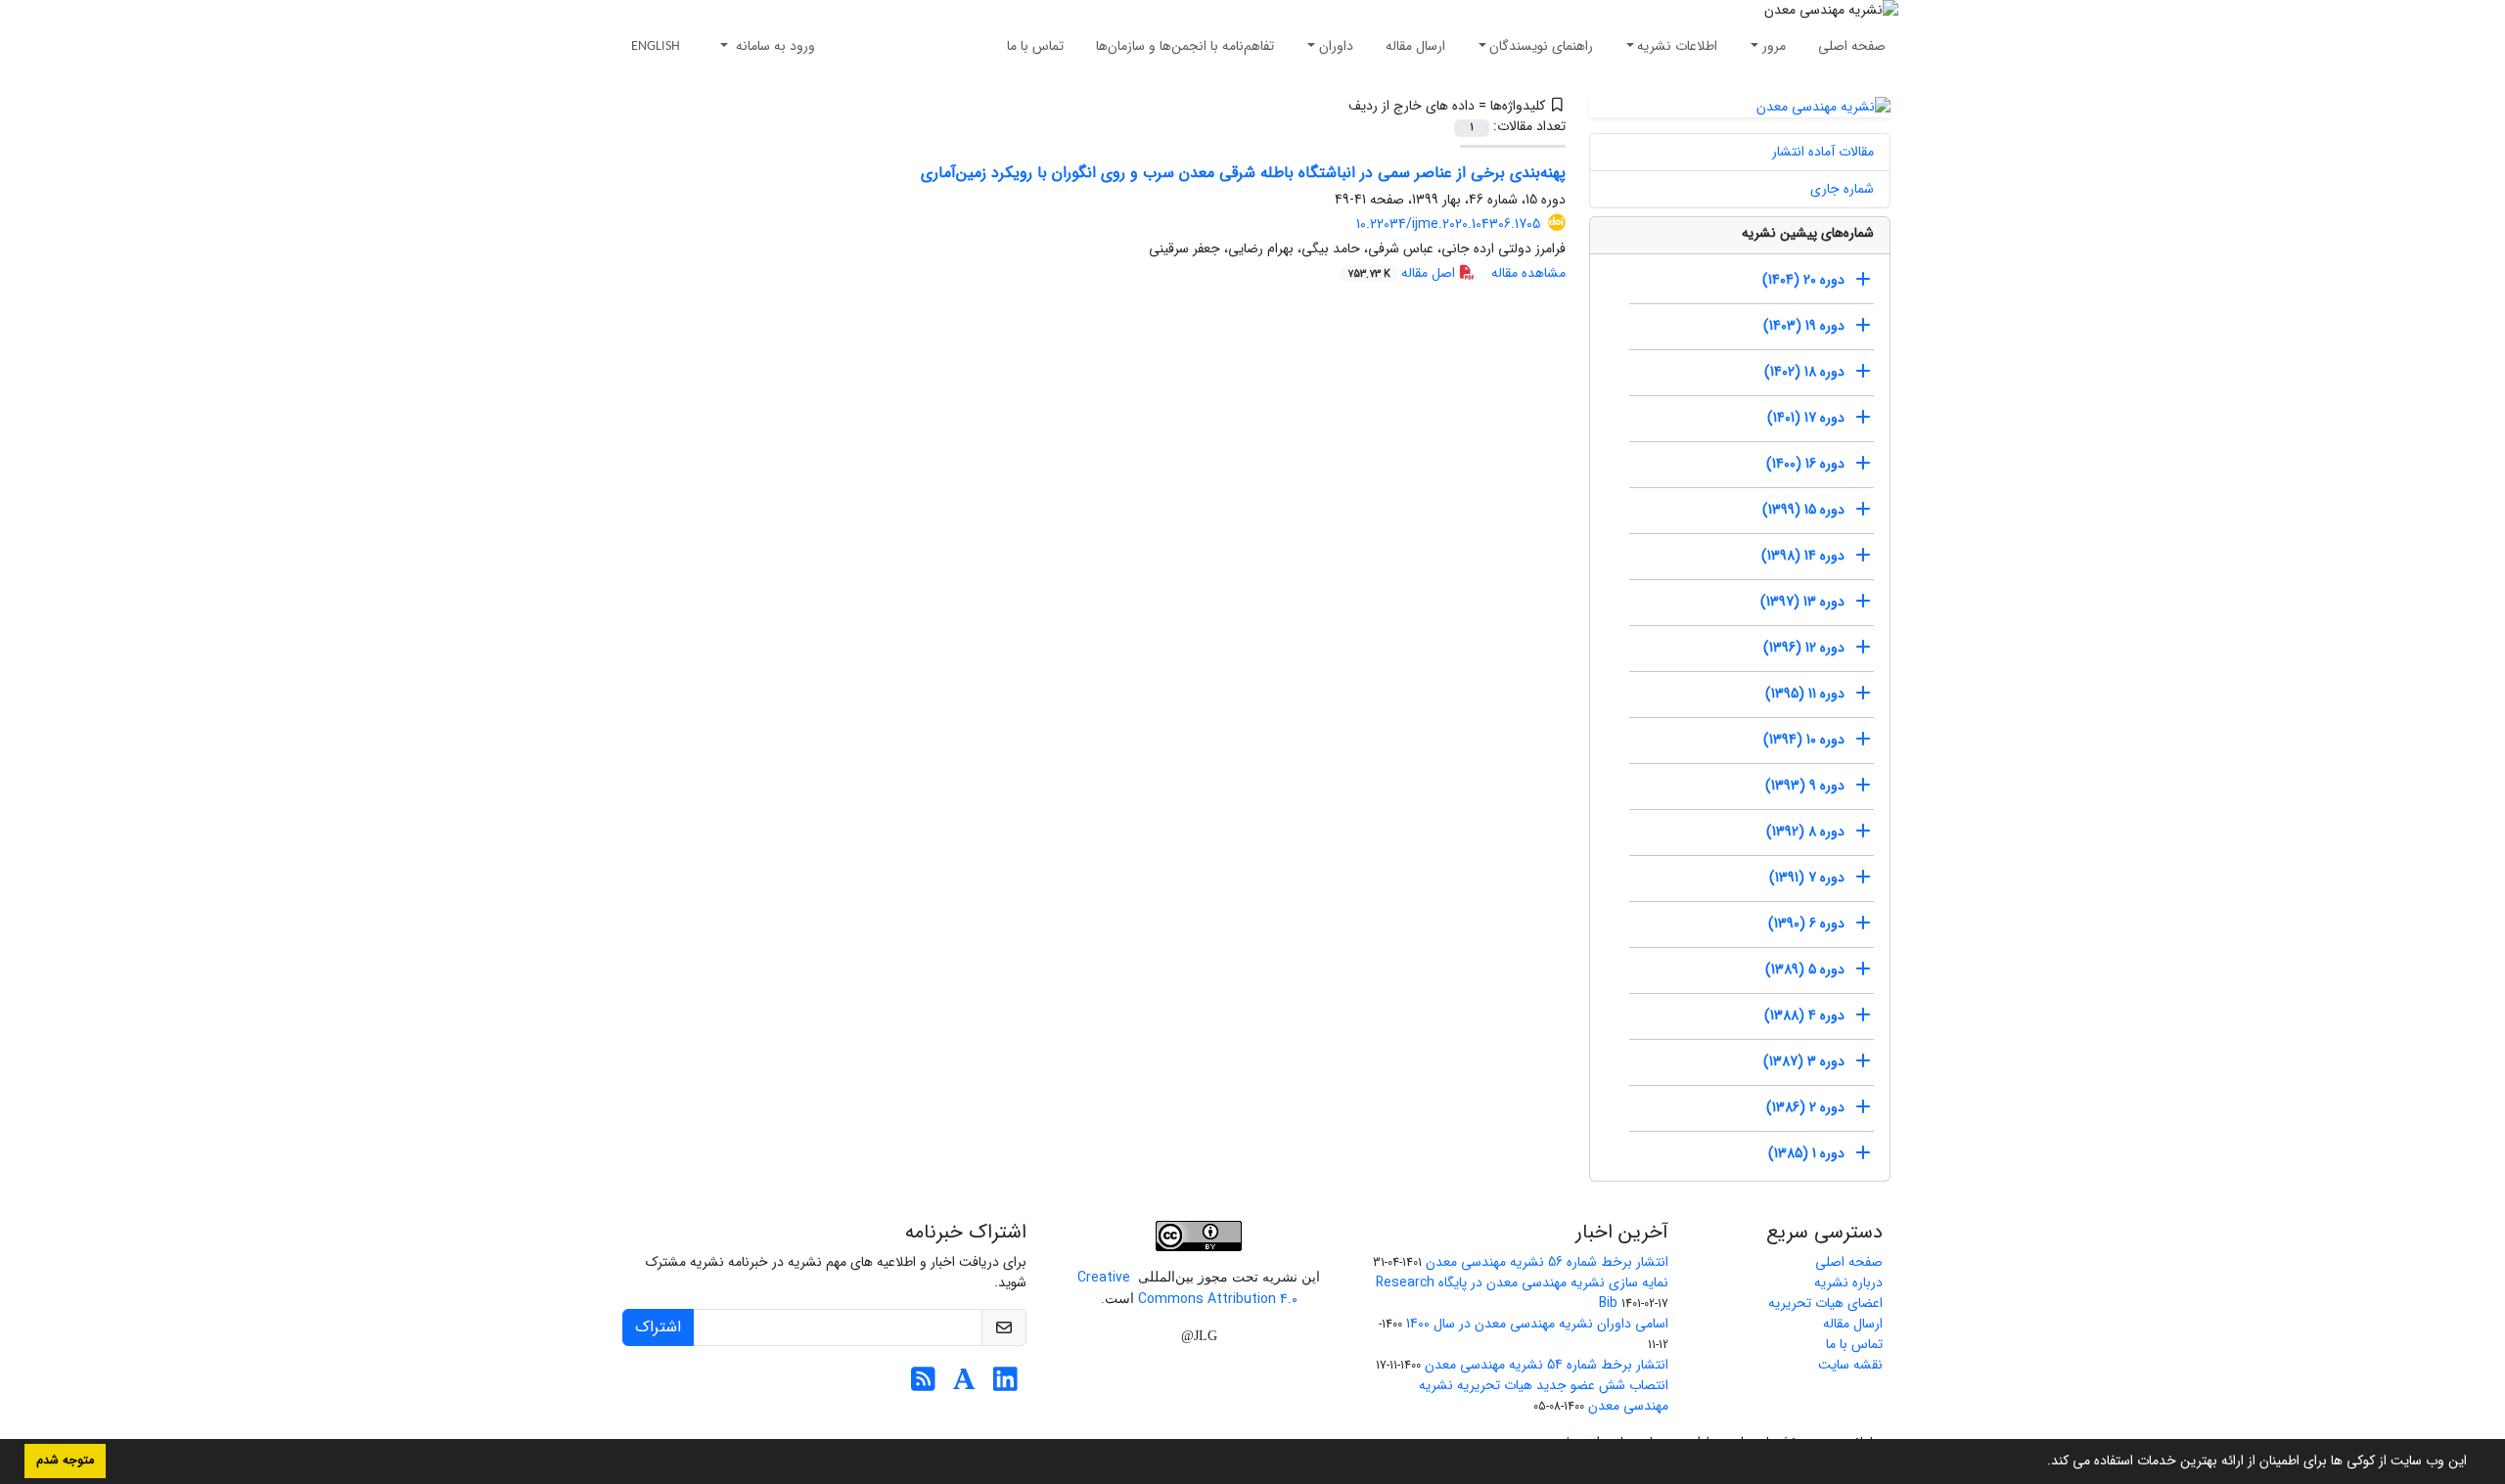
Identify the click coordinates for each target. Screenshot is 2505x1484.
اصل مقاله (1403, 273)
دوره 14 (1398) (1803, 556)
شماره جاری (1842, 189)
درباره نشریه (1848, 1282)
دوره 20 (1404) (1803, 280)
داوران (1336, 46)
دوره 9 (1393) (1805, 786)
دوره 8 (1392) (1805, 832)
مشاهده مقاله (1528, 273)
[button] (2040, 1462)
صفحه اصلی (1852, 46)
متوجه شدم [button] (65, 1461)
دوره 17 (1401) (1806, 418)
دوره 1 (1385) (1806, 1153)
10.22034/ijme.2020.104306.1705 (1448, 224)
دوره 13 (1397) (1802, 602)
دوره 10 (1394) (1804, 740)
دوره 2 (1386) (1805, 1107)
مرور (1774, 46)
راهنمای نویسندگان (1541, 46)
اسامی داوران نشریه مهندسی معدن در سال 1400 (1537, 1324)
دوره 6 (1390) (1806, 923)
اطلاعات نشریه (1677, 46)
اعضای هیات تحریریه (1825, 1303)
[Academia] (964, 1385)
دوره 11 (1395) (1805, 694)
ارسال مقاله (1415, 46)
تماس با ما (1035, 46)
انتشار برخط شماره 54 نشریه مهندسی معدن (1547, 1365)
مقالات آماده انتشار (1823, 152)
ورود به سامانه (774, 46)
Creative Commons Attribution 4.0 (1187, 1288)
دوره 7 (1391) (1807, 877)
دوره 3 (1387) (1804, 1061)
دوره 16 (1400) (1805, 464)
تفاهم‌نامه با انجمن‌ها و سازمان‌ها (1185, 46)
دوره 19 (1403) (1804, 326)
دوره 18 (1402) (1804, 372)
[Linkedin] (1005, 1385)
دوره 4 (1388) (1804, 1015)
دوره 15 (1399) (1803, 510)
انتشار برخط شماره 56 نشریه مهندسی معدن (1547, 1262)
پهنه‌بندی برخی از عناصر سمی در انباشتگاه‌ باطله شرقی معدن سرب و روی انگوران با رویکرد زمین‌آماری (1243, 173)
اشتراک (658, 1327)
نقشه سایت (1850, 1365)
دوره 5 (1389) (1805, 969)
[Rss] (923, 1385)
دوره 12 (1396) (1804, 648)
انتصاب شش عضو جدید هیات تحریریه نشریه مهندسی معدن (1544, 1395)
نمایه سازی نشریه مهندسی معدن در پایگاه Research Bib (1522, 1293)
